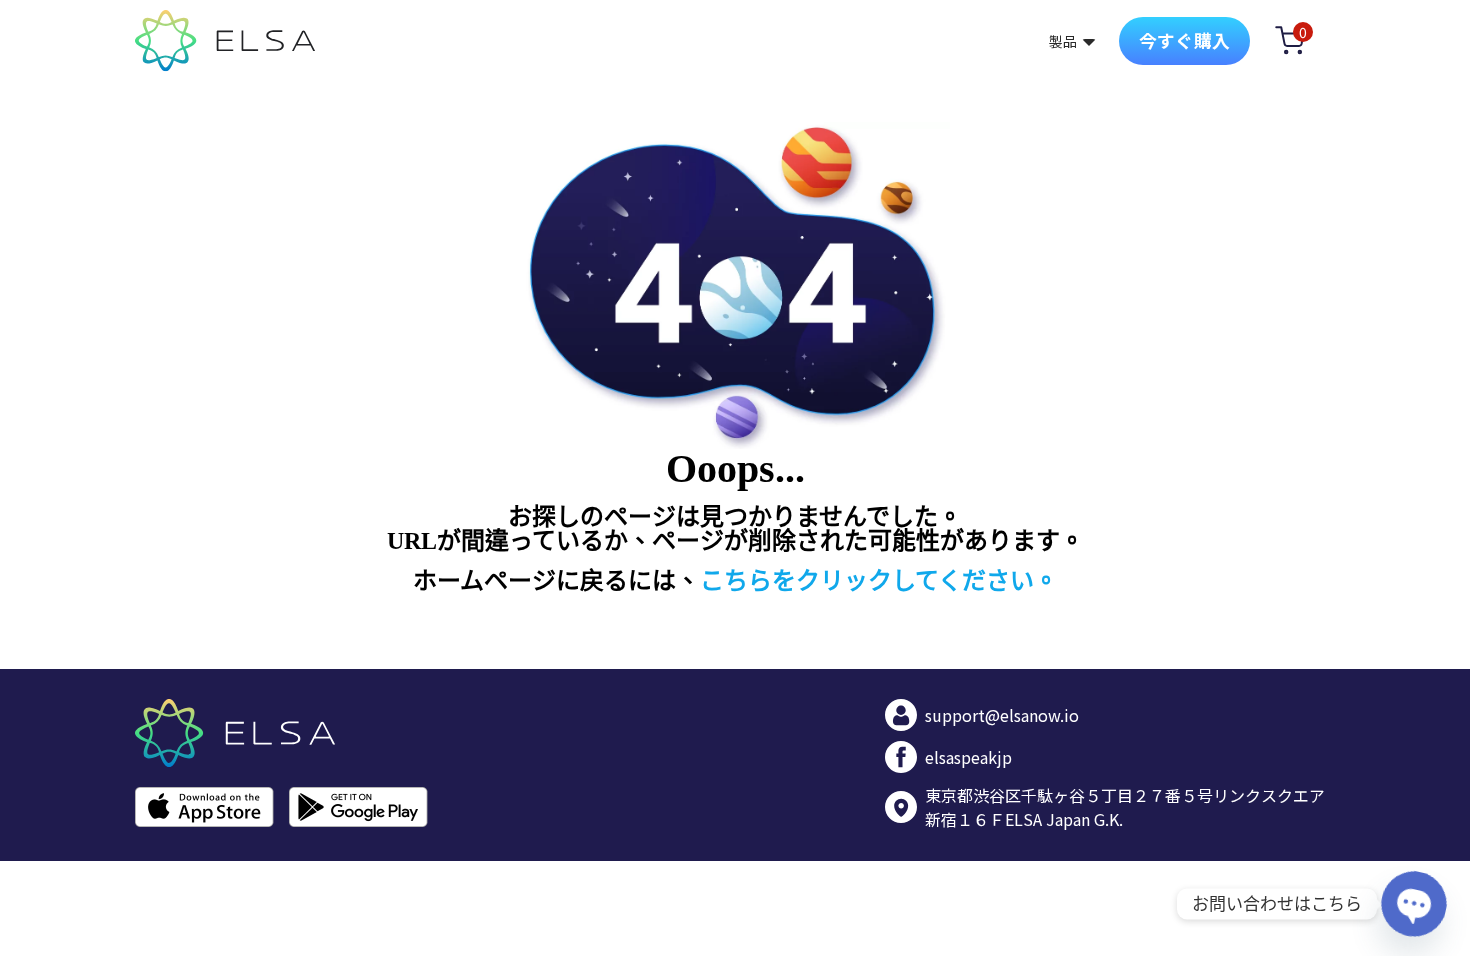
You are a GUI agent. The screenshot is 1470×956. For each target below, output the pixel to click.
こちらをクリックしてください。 (879, 581)
